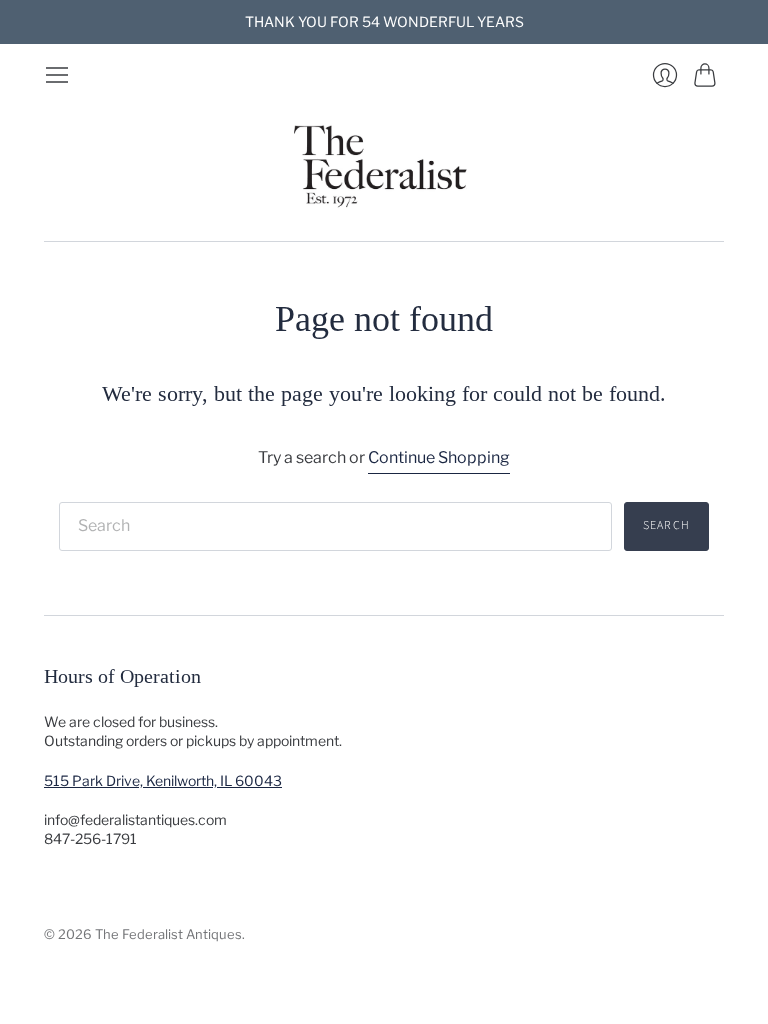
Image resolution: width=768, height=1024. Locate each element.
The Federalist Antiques (168, 934)
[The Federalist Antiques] (384, 164)
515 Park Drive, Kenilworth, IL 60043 (163, 780)
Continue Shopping (439, 457)
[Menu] (57, 75)
